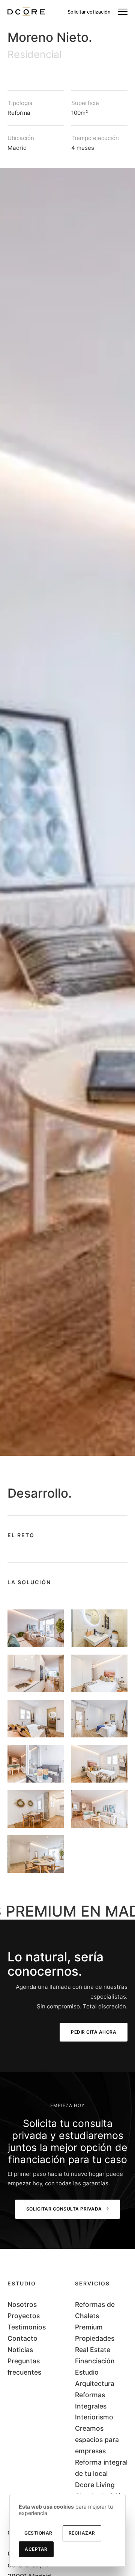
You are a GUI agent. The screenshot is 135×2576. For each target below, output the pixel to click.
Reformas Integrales (91, 2400)
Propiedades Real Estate (95, 2344)
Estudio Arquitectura (95, 2378)
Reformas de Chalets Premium (95, 2316)
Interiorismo (94, 2417)
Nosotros (22, 2304)
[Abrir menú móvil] (123, 12)
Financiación (95, 2361)
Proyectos (24, 2316)
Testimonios (27, 2327)
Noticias (20, 2350)
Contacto (22, 2338)
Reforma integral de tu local (101, 2468)
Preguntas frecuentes (24, 2367)
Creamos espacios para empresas (97, 2440)
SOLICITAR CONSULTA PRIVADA (64, 2209)
